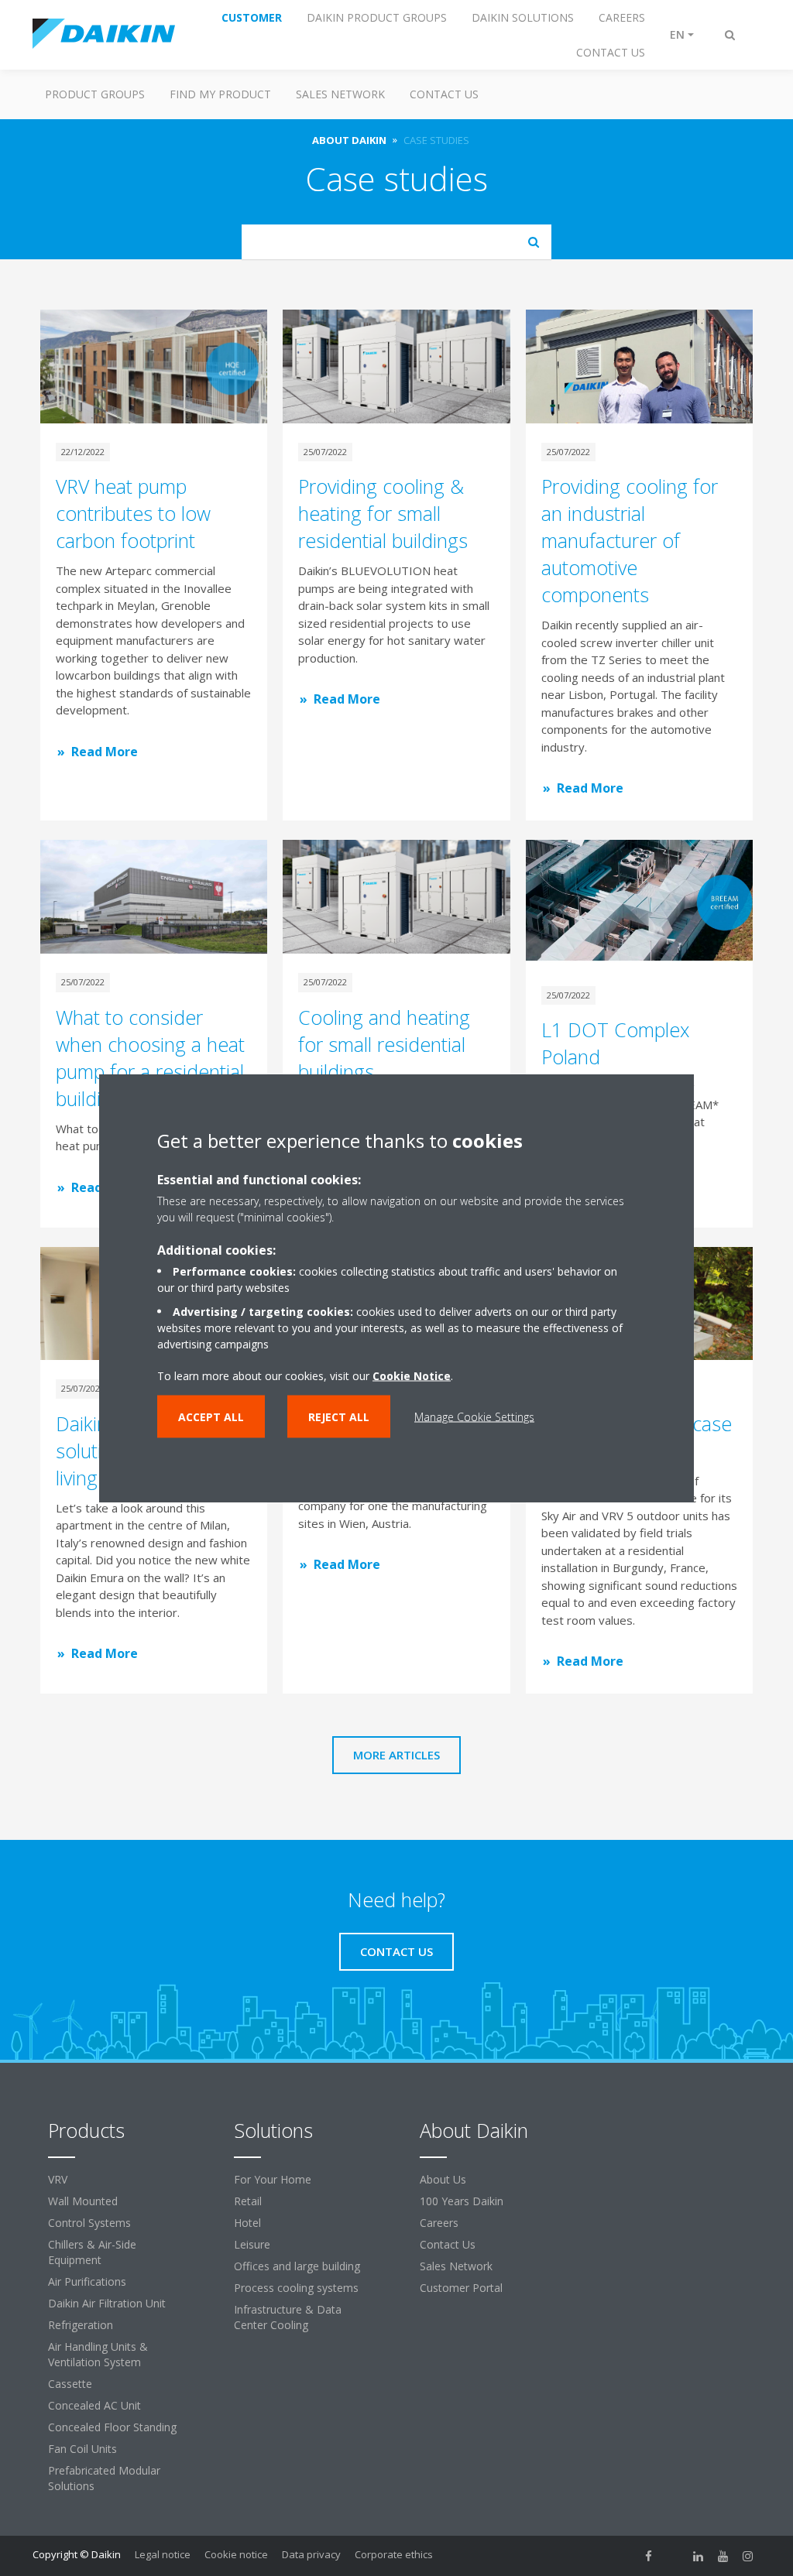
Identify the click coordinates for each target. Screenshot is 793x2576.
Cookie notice (236, 2554)
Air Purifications (87, 2281)
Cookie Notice (412, 1376)
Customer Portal (461, 2288)
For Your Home (273, 2179)
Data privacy (311, 2554)
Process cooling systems (296, 2288)
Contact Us (448, 2244)
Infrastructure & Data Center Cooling (288, 2317)
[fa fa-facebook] (649, 2556)
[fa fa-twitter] (674, 2556)
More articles (396, 1755)
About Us (443, 2179)
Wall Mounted (83, 2201)
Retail (248, 2201)
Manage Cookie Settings (474, 1417)
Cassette (70, 2384)
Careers (439, 2223)
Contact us (444, 94)
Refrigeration (81, 2325)
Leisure (252, 2244)
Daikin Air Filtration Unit (107, 2303)
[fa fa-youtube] (723, 2556)
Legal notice (163, 2554)
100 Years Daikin (462, 2201)
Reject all (339, 1417)
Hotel (247, 2223)
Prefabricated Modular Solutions (104, 2478)
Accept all (211, 1417)
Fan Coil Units (82, 2449)
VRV (58, 2179)
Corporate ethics (394, 2554)
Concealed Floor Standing (112, 2427)
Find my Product (220, 94)
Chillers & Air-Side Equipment (92, 2252)
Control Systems (89, 2223)
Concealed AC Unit (94, 2405)
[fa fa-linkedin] (699, 2556)
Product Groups (95, 94)
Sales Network (340, 94)
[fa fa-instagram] (748, 2556)
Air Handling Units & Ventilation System (98, 2354)
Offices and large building (297, 2266)
